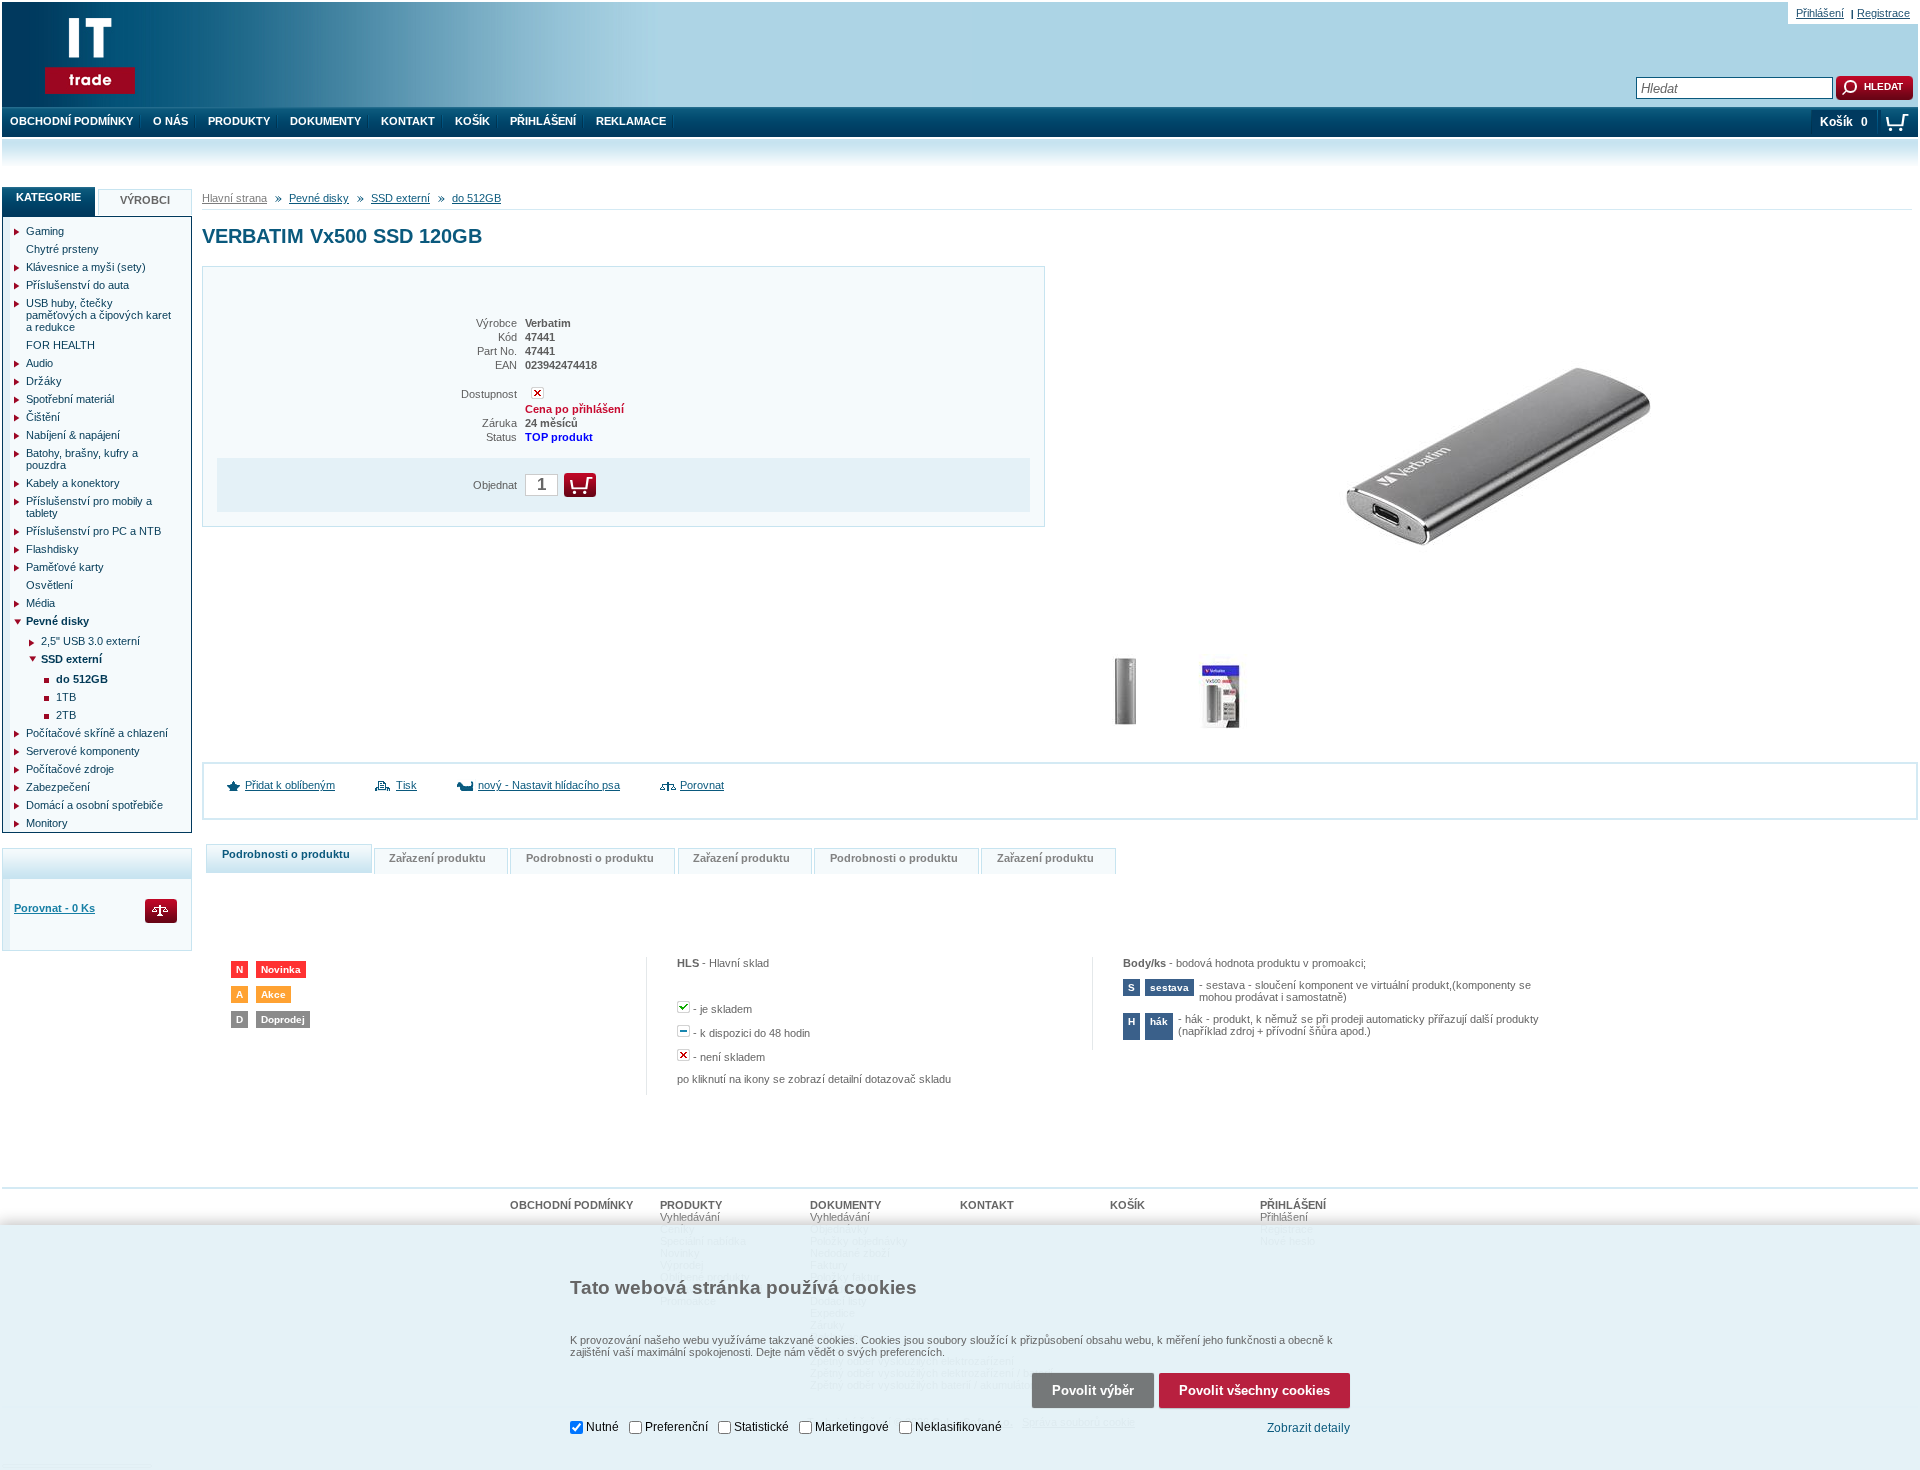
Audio (39, 363)
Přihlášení (543, 121)
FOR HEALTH (60, 345)
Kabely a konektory (73, 483)
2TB (66, 715)
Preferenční (676, 1427)
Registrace (1883, 13)
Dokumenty (325, 121)
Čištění (43, 417)
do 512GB (476, 198)
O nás (170, 121)
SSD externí (400, 198)
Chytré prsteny (62, 249)
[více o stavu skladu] (537, 395)
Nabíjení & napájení (73, 435)
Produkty (239, 121)
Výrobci (145, 200)
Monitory (47, 823)
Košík (472, 121)
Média (40, 603)
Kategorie (48, 197)
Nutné (602, 1427)
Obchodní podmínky (71, 121)
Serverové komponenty (83, 751)
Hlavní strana (234, 198)
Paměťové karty (65, 567)
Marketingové (852, 1427)
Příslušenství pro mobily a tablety (89, 507)
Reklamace (631, 121)
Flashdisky (52, 549)
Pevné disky (319, 198)
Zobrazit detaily (1308, 1428)
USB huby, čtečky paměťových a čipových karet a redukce (98, 315)
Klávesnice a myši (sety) (86, 267)
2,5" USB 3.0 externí (90, 641)
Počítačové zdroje (70, 769)
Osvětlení (49, 585)
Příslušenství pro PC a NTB (93, 531)
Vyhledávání (690, 1217)
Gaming (45, 231)
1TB (66, 697)
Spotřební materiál (70, 399)
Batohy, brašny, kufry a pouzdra (82, 459)
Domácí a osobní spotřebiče (94, 805)
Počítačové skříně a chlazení (97, 733)
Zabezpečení (58, 787)
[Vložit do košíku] (580, 485)
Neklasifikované (958, 1427)
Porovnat (702, 785)
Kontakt (408, 121)
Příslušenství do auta (77, 285)
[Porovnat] (162, 912)
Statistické (761, 1427)
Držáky (44, 381)
